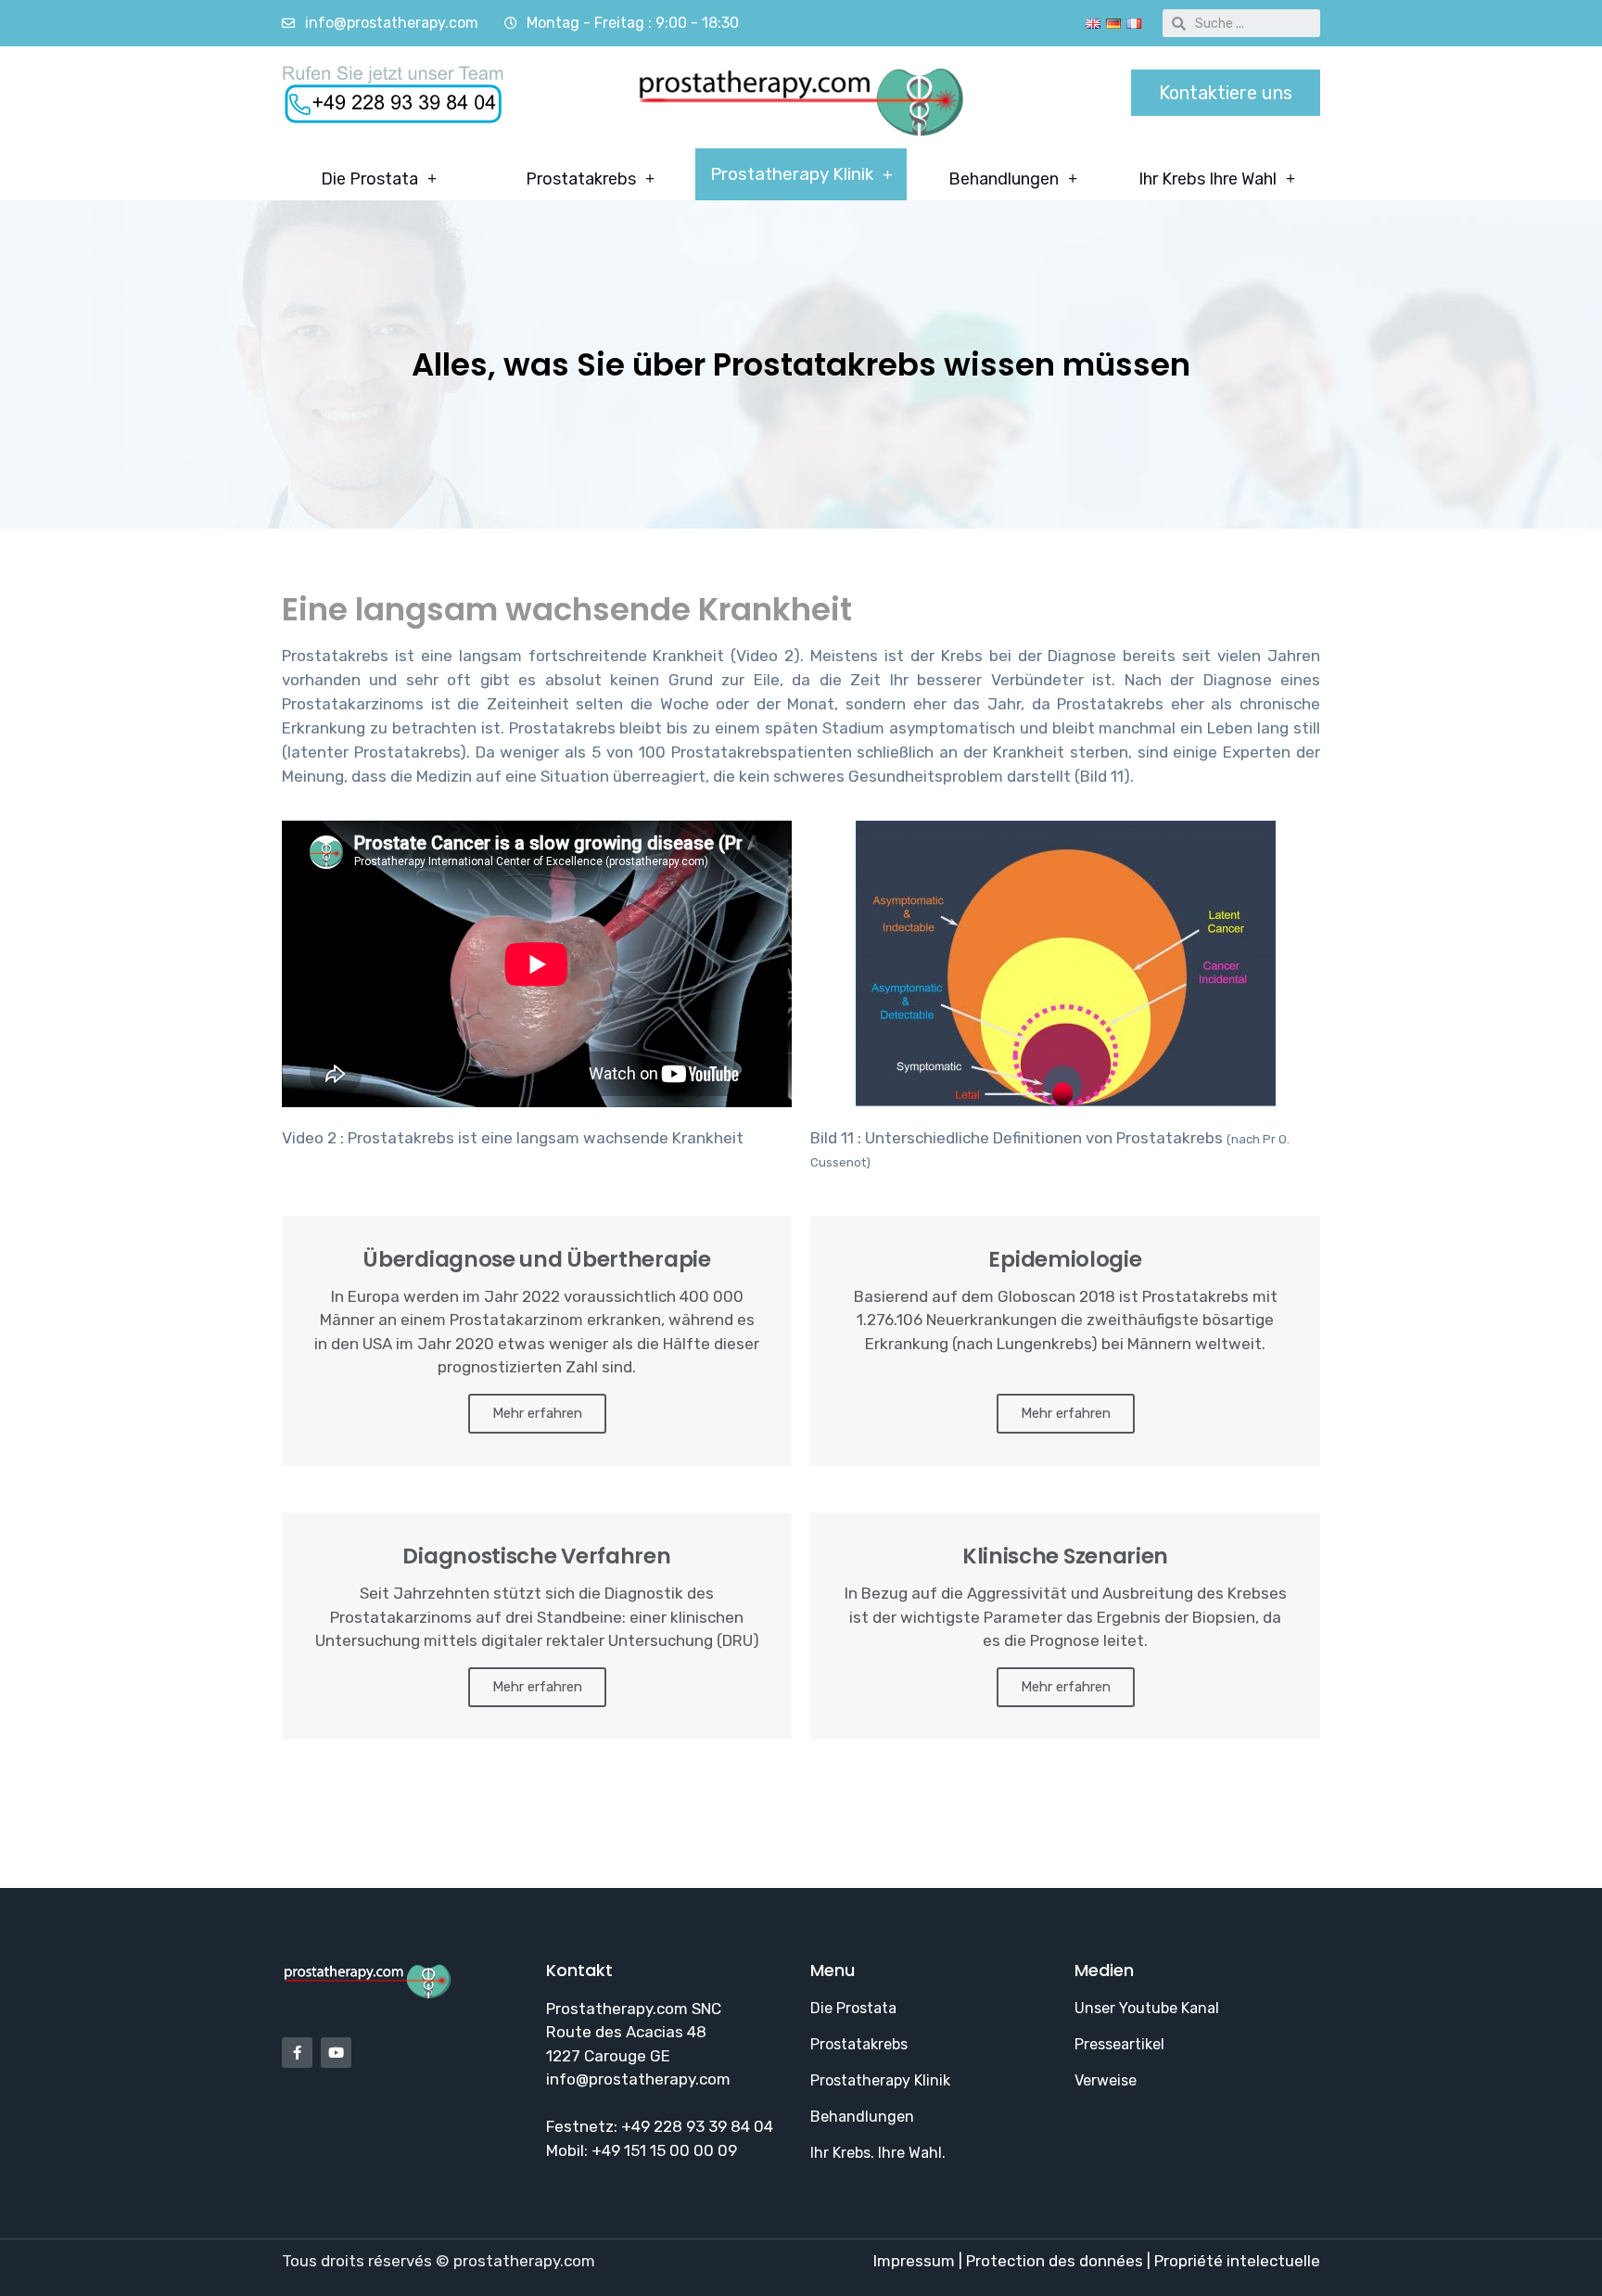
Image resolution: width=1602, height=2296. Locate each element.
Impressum (916, 2261)
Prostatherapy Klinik (792, 174)
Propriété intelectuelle (1237, 2261)
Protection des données (1055, 2261)
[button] (1226, 93)
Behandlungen (1004, 179)
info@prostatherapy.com (638, 2079)
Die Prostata (369, 179)
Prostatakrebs (581, 179)
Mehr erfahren (537, 1413)
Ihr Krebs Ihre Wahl (1208, 179)
